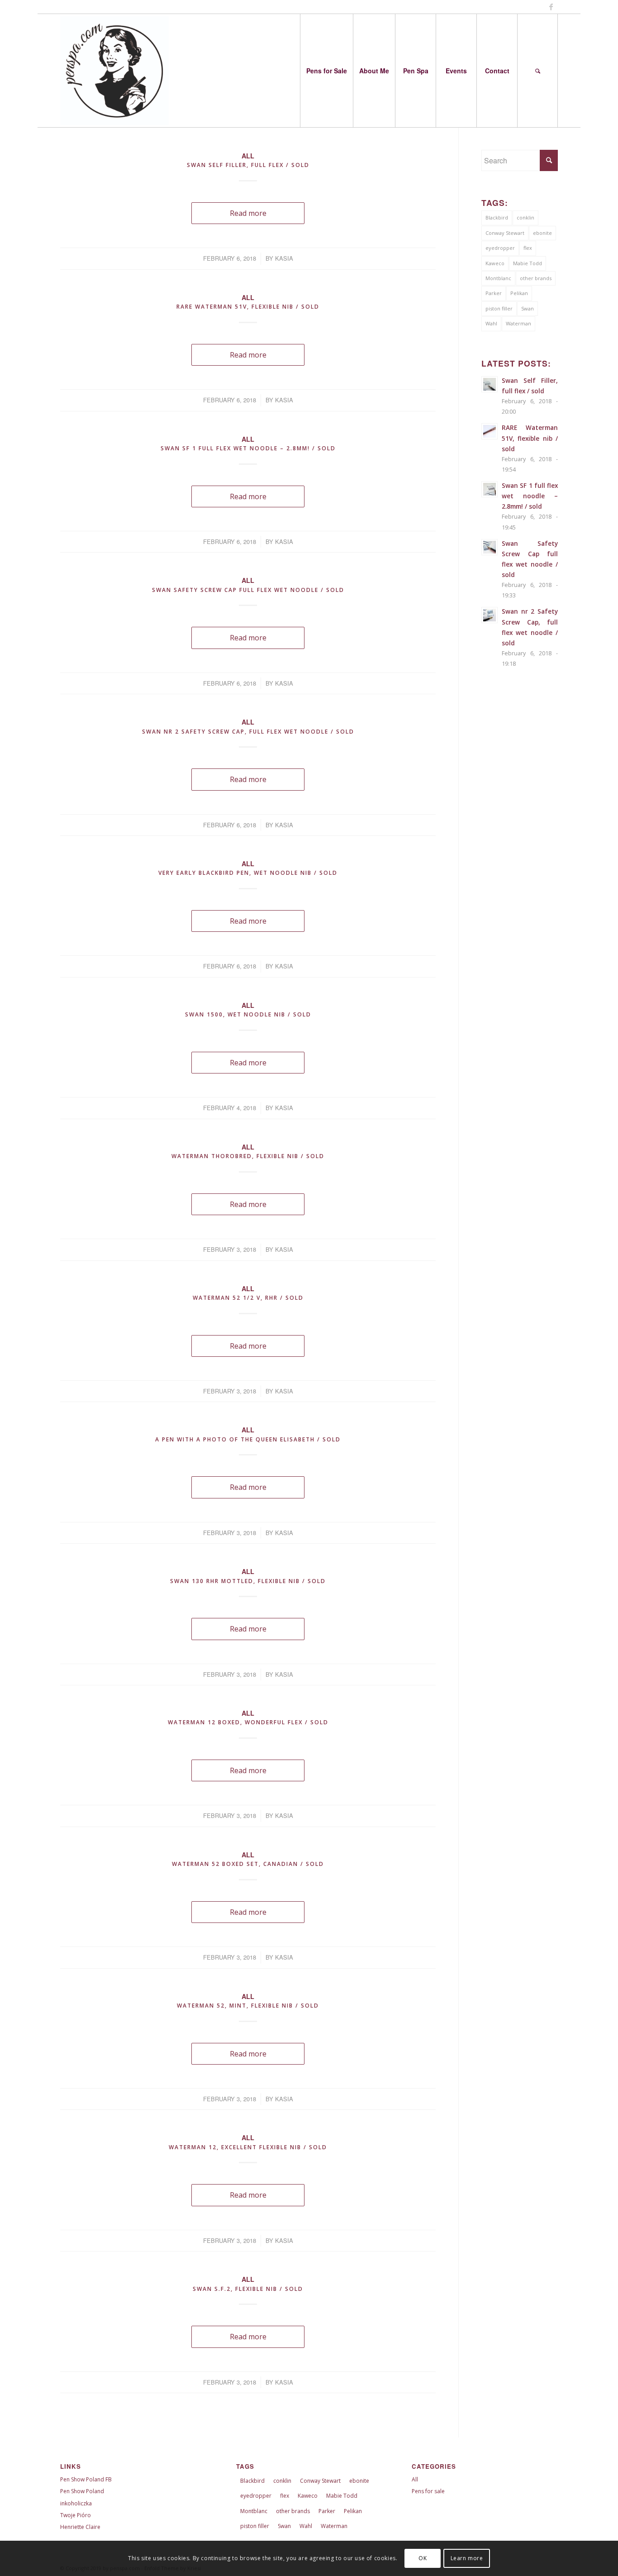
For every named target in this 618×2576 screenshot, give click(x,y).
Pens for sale (428, 2491)
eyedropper (500, 248)
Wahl (491, 323)
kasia (284, 258)
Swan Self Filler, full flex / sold (248, 165)
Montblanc (498, 278)
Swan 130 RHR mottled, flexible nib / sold (248, 1581)
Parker (494, 293)
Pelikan (519, 293)
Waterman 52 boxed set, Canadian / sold (248, 1864)
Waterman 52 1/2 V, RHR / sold (248, 1298)
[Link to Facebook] (551, 7)
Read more (248, 213)
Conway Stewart (505, 233)
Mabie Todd (528, 263)
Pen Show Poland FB (86, 2479)
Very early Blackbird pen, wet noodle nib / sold (248, 873)
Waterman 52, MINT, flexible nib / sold (248, 2006)
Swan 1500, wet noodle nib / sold (248, 1014)
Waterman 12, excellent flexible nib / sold (248, 2147)
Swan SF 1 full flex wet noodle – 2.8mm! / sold (248, 448)
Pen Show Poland (82, 2491)
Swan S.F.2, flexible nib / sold (248, 2289)
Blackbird (497, 217)
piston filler (499, 308)
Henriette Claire (80, 2527)
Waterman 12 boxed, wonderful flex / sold (248, 1722)
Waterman (518, 323)
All (248, 156)
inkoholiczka (76, 2503)
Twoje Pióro (76, 2515)
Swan (528, 308)
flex (528, 248)
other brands (536, 278)
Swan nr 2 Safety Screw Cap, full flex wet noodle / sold (248, 732)
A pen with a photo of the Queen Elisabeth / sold (248, 1439)
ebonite (542, 233)
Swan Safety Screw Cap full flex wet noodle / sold (248, 590)
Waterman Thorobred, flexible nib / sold (248, 1156)
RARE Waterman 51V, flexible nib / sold (248, 307)
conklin (525, 217)
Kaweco (495, 263)
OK (423, 2558)
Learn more (467, 2558)
